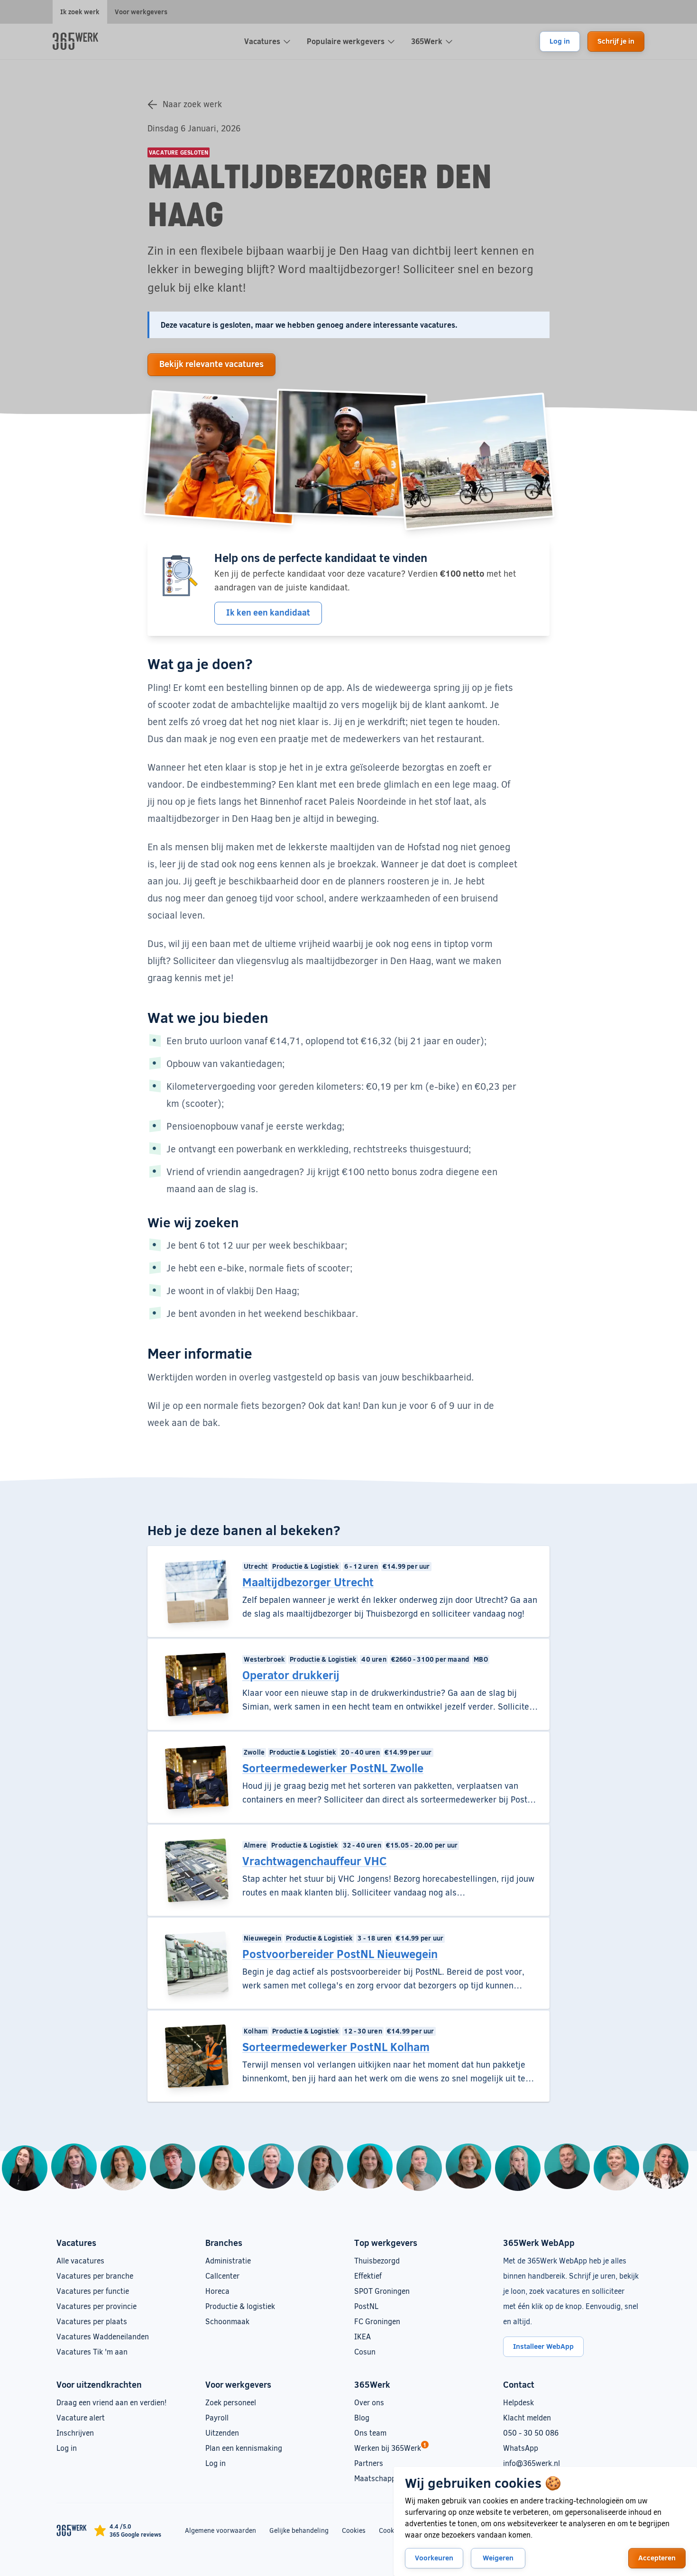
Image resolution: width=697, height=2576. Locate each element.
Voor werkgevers (141, 12)
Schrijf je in (616, 41)
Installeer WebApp (543, 2346)
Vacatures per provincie (96, 2306)
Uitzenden (222, 2433)
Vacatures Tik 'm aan (92, 2351)
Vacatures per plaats (92, 2321)
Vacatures (262, 41)
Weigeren (498, 2558)
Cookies (354, 2530)
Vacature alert (81, 2417)
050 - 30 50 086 (531, 2433)
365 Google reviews (135, 2534)
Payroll (217, 2417)
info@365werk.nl (532, 2463)
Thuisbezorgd (377, 2260)
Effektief (368, 2276)
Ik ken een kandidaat (268, 612)
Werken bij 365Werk (388, 2448)
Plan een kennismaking (244, 2448)
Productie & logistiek (240, 2306)
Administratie (228, 2260)
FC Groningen (377, 2321)
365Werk (427, 41)
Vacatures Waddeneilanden (103, 2336)
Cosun (365, 2351)
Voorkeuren (434, 2558)
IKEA (362, 2336)
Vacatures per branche (95, 2276)
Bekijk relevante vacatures (211, 364)
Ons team (370, 2433)
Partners (369, 2463)
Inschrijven (75, 2433)
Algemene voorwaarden (220, 2530)
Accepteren (657, 2558)
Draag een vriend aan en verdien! (111, 2402)
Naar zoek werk (192, 104)
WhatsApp (521, 2448)
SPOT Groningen (382, 2291)
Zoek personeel (231, 2402)
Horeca (217, 2291)
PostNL (366, 2306)
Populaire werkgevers (346, 41)
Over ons (369, 2402)
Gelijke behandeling (299, 2530)
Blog (362, 2417)
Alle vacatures (80, 2260)
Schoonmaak (227, 2321)
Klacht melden (527, 2417)
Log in (560, 41)
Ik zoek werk (80, 12)
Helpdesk (518, 2402)
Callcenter (222, 2276)
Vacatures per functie (93, 2291)
